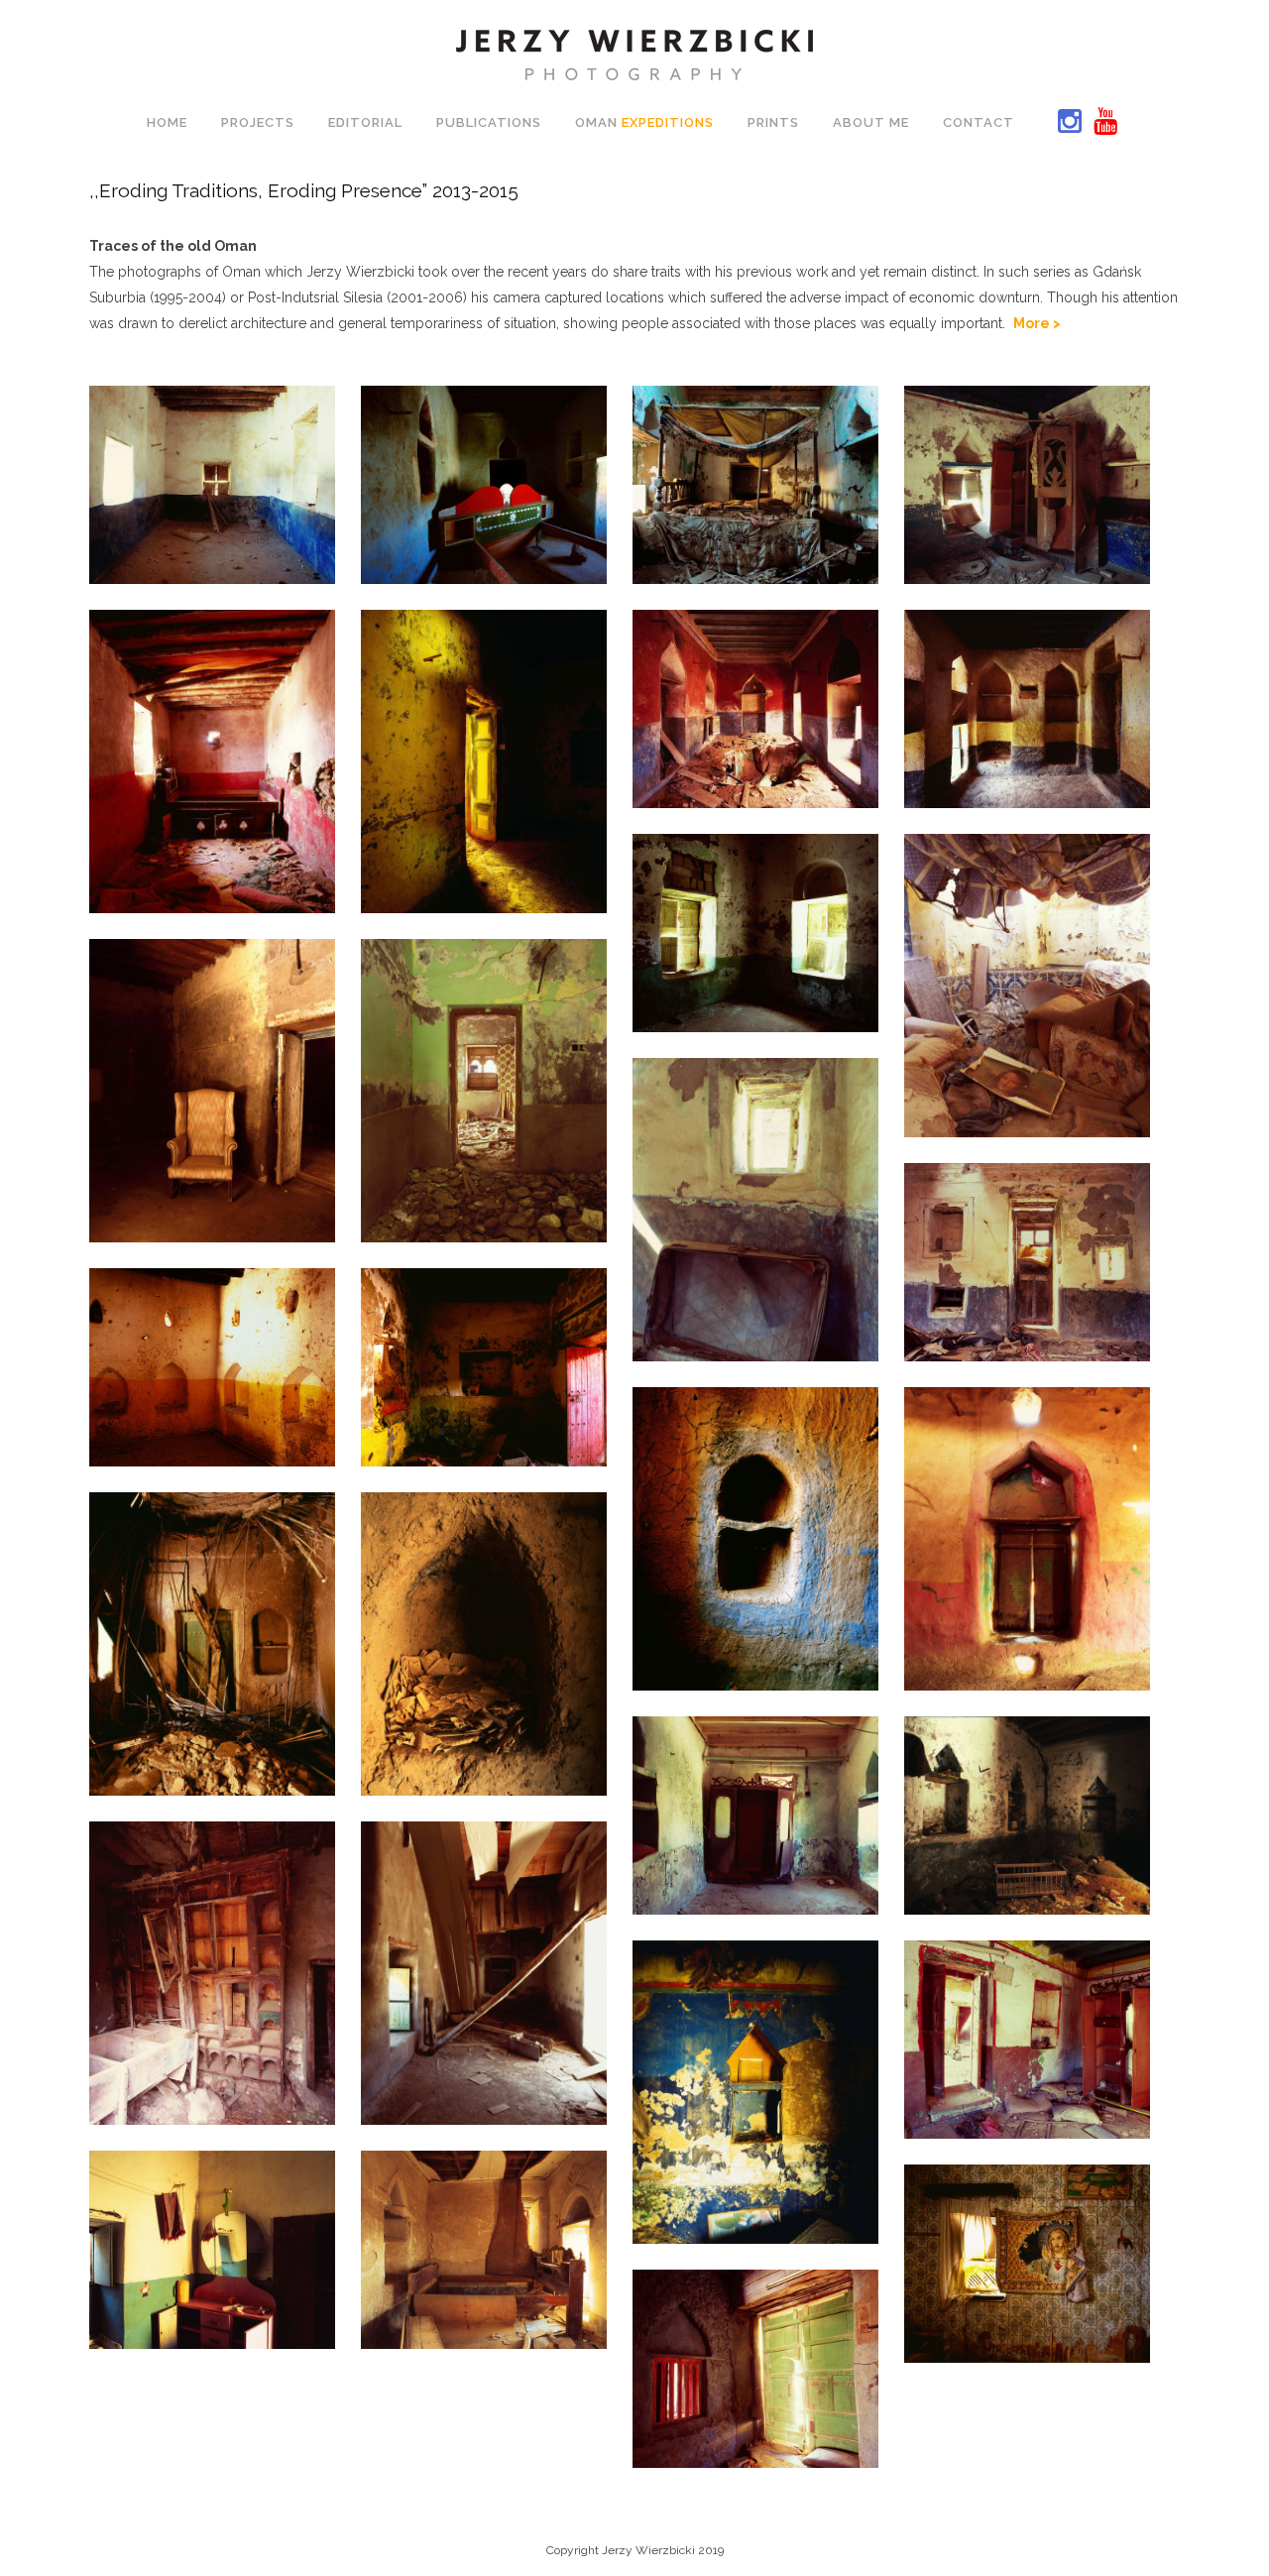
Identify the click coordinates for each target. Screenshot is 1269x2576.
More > (1037, 323)
